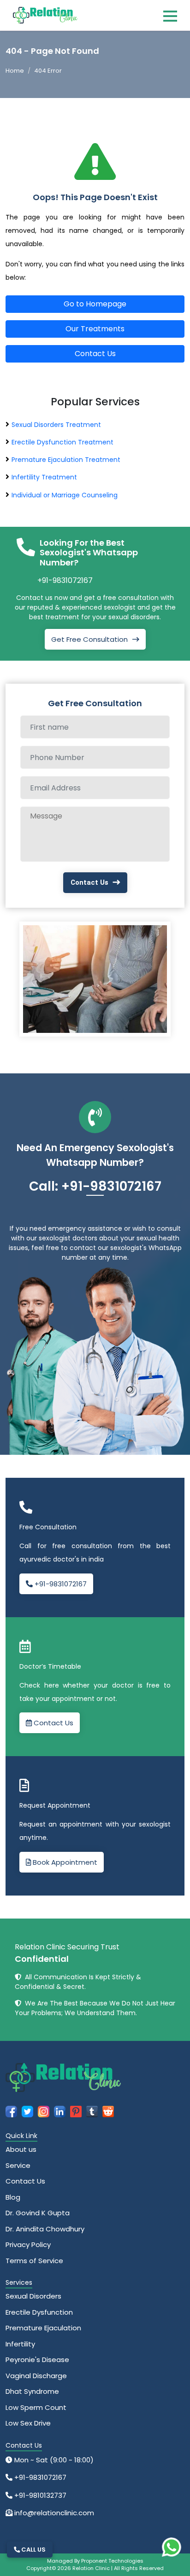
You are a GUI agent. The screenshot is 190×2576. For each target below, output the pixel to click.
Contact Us (95, 354)
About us (21, 2149)
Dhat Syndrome (32, 2391)
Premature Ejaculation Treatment (66, 460)
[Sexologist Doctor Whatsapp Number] (172, 2547)
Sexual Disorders (33, 2296)
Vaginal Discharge (36, 2376)
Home (15, 71)
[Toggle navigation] (170, 16)
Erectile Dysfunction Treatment (62, 442)
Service (18, 2165)
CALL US (33, 2550)
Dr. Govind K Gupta (38, 2213)
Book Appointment (64, 1862)
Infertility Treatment (44, 477)
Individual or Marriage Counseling (65, 495)
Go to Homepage (95, 304)
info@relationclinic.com (53, 2513)
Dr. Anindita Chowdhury (45, 2229)
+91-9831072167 (65, 580)
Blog (13, 2197)
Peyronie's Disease (37, 2360)
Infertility (20, 2344)
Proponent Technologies (112, 2561)
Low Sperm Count (36, 2407)
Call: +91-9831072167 (95, 1186)
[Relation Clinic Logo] (45, 14)
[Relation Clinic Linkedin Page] (60, 2111)
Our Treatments (95, 329)
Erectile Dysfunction (39, 2312)
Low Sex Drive (28, 2423)
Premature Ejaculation (43, 2328)
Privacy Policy (28, 2245)
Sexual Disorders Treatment (56, 425)
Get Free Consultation (89, 639)
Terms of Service (34, 2261)
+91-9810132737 (39, 2495)
